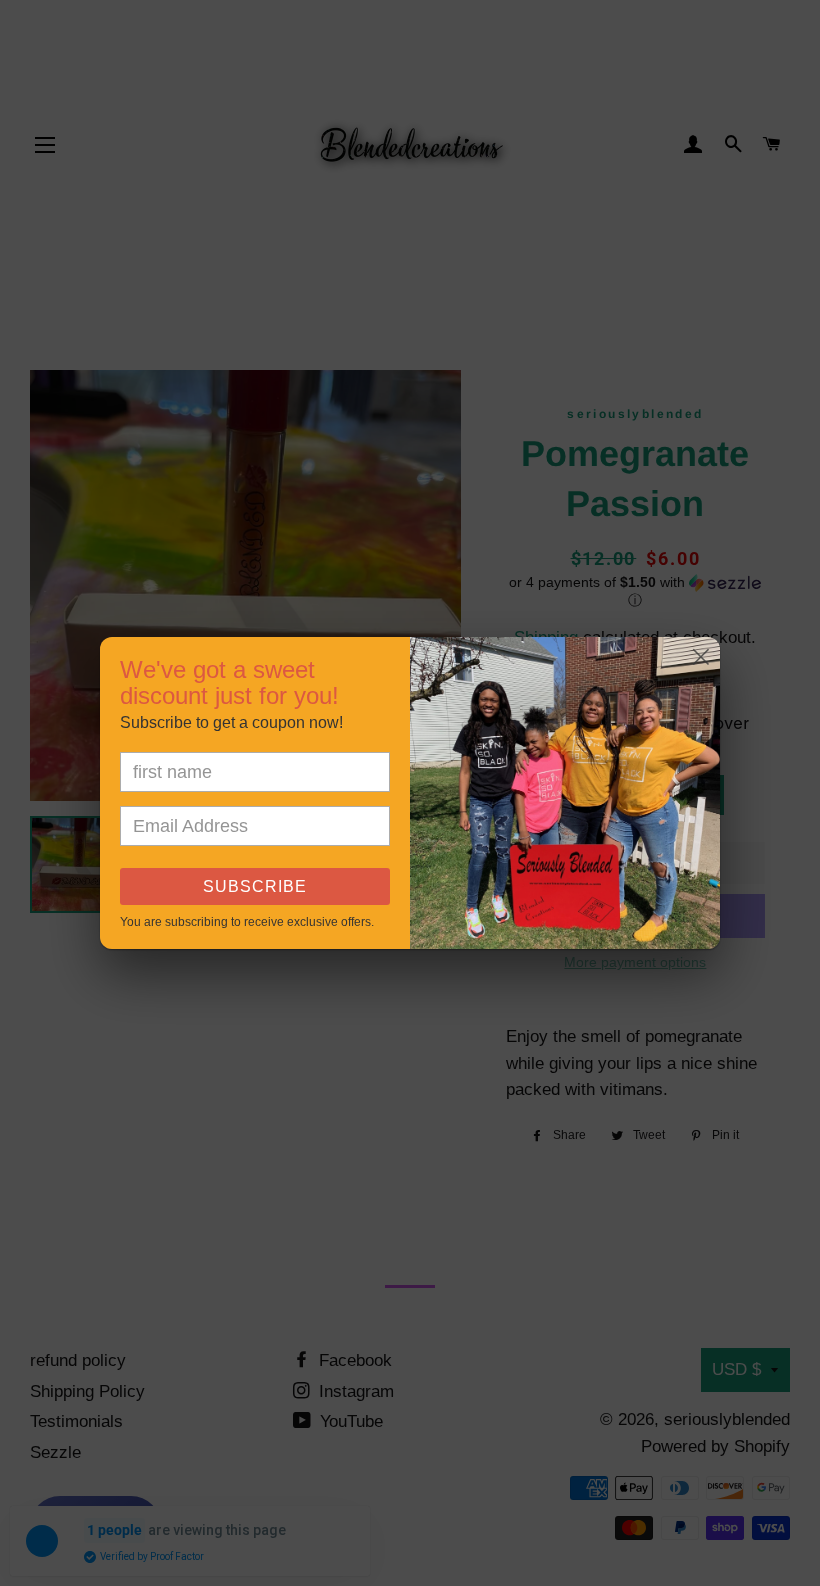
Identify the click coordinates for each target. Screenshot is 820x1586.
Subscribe (255, 886)
